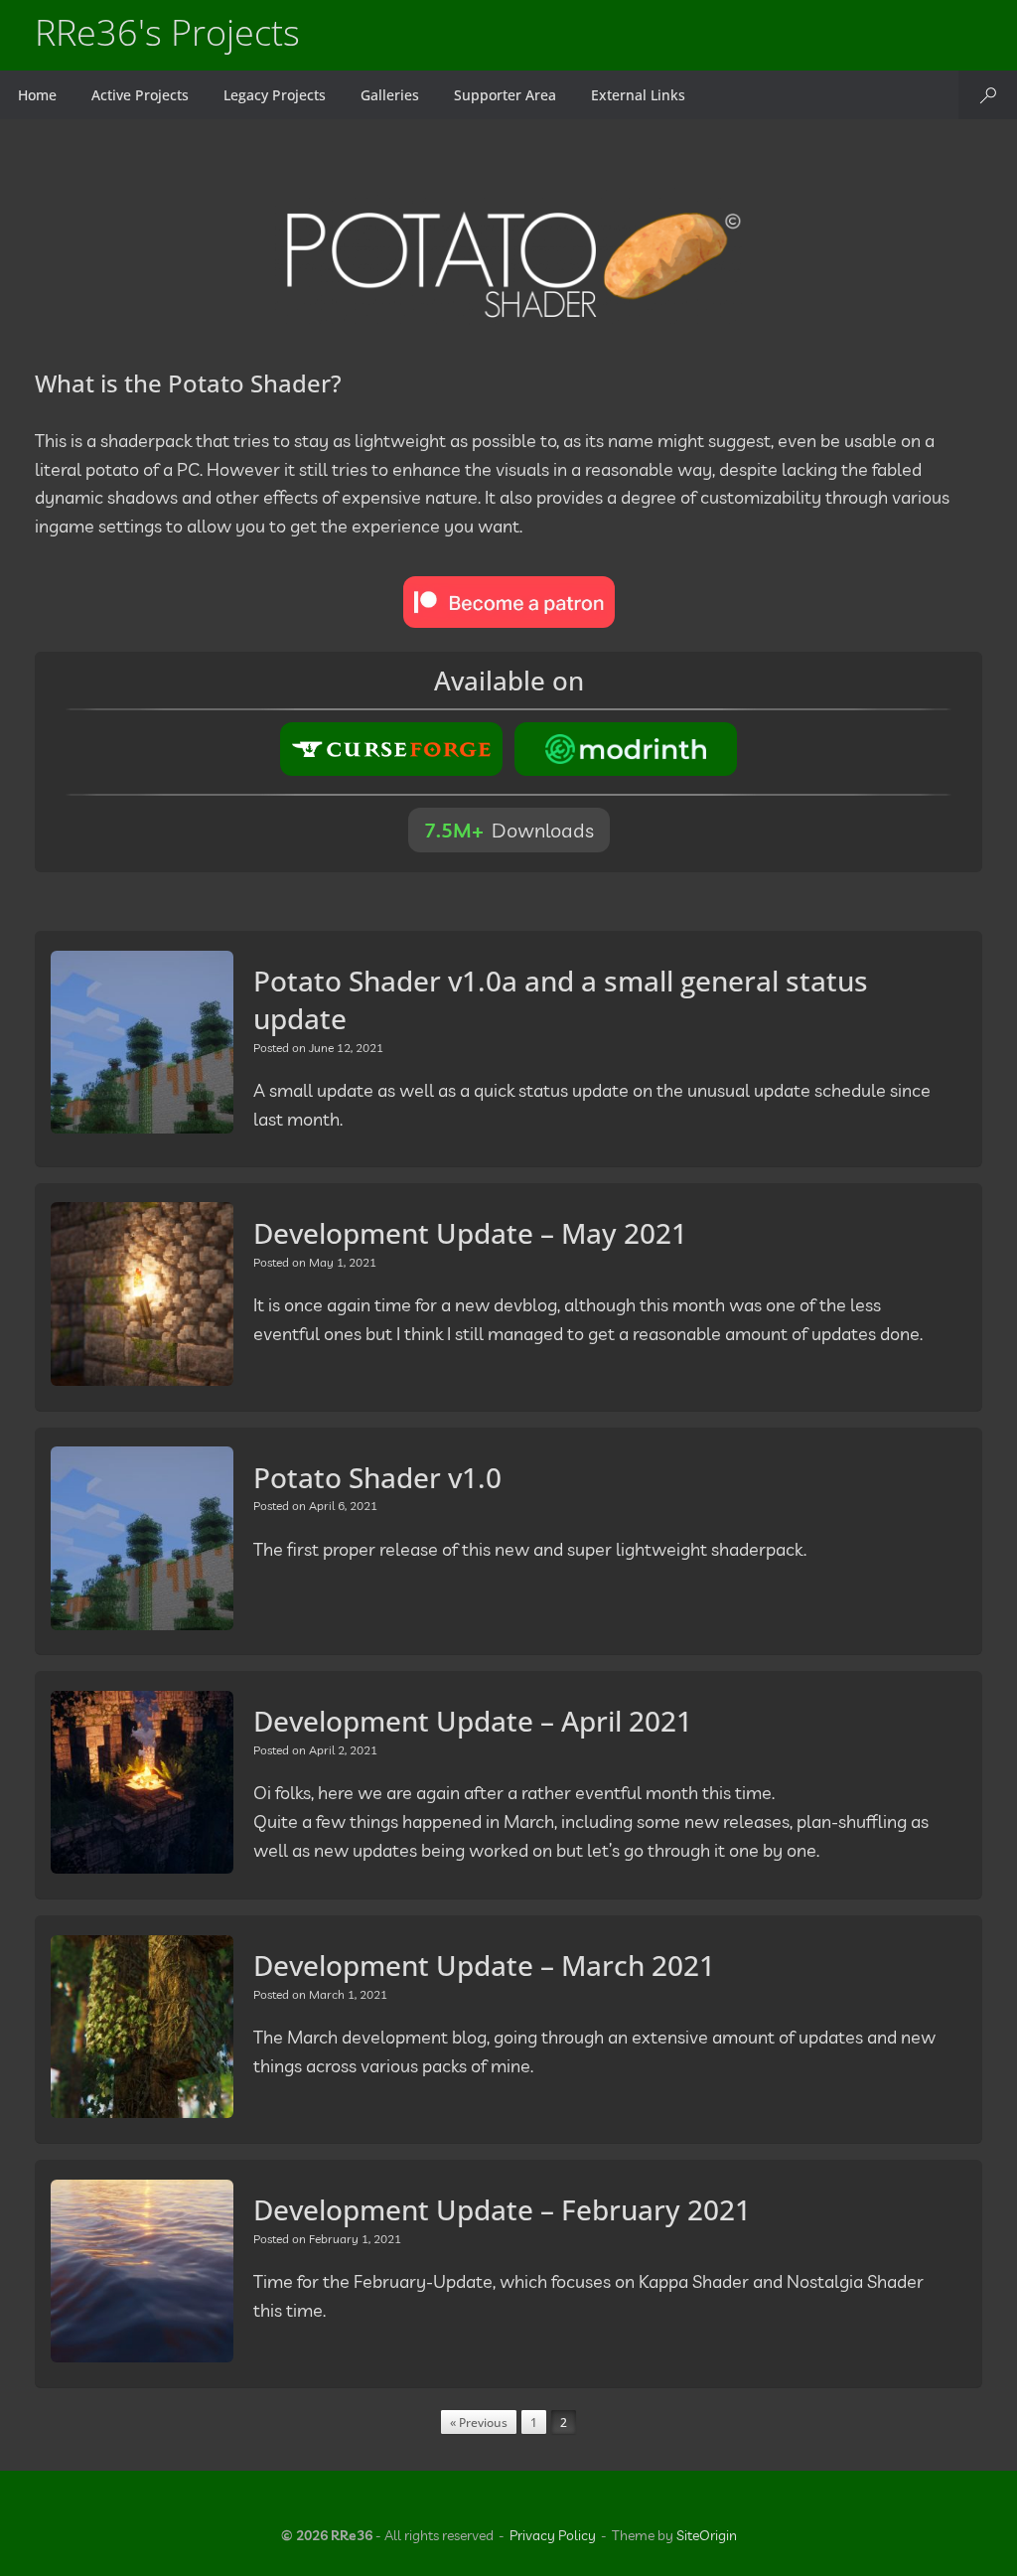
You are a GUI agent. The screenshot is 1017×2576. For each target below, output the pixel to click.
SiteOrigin (707, 2535)
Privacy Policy (553, 2535)
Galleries (390, 95)
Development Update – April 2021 (473, 1721)
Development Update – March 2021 (484, 1965)
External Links (638, 95)
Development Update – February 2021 (502, 2209)
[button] (988, 95)
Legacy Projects (275, 95)
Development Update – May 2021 (470, 1233)
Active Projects (140, 95)
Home (37, 95)
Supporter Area (505, 95)
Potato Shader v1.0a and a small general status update (561, 999)
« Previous (479, 2423)
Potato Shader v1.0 (377, 1477)
